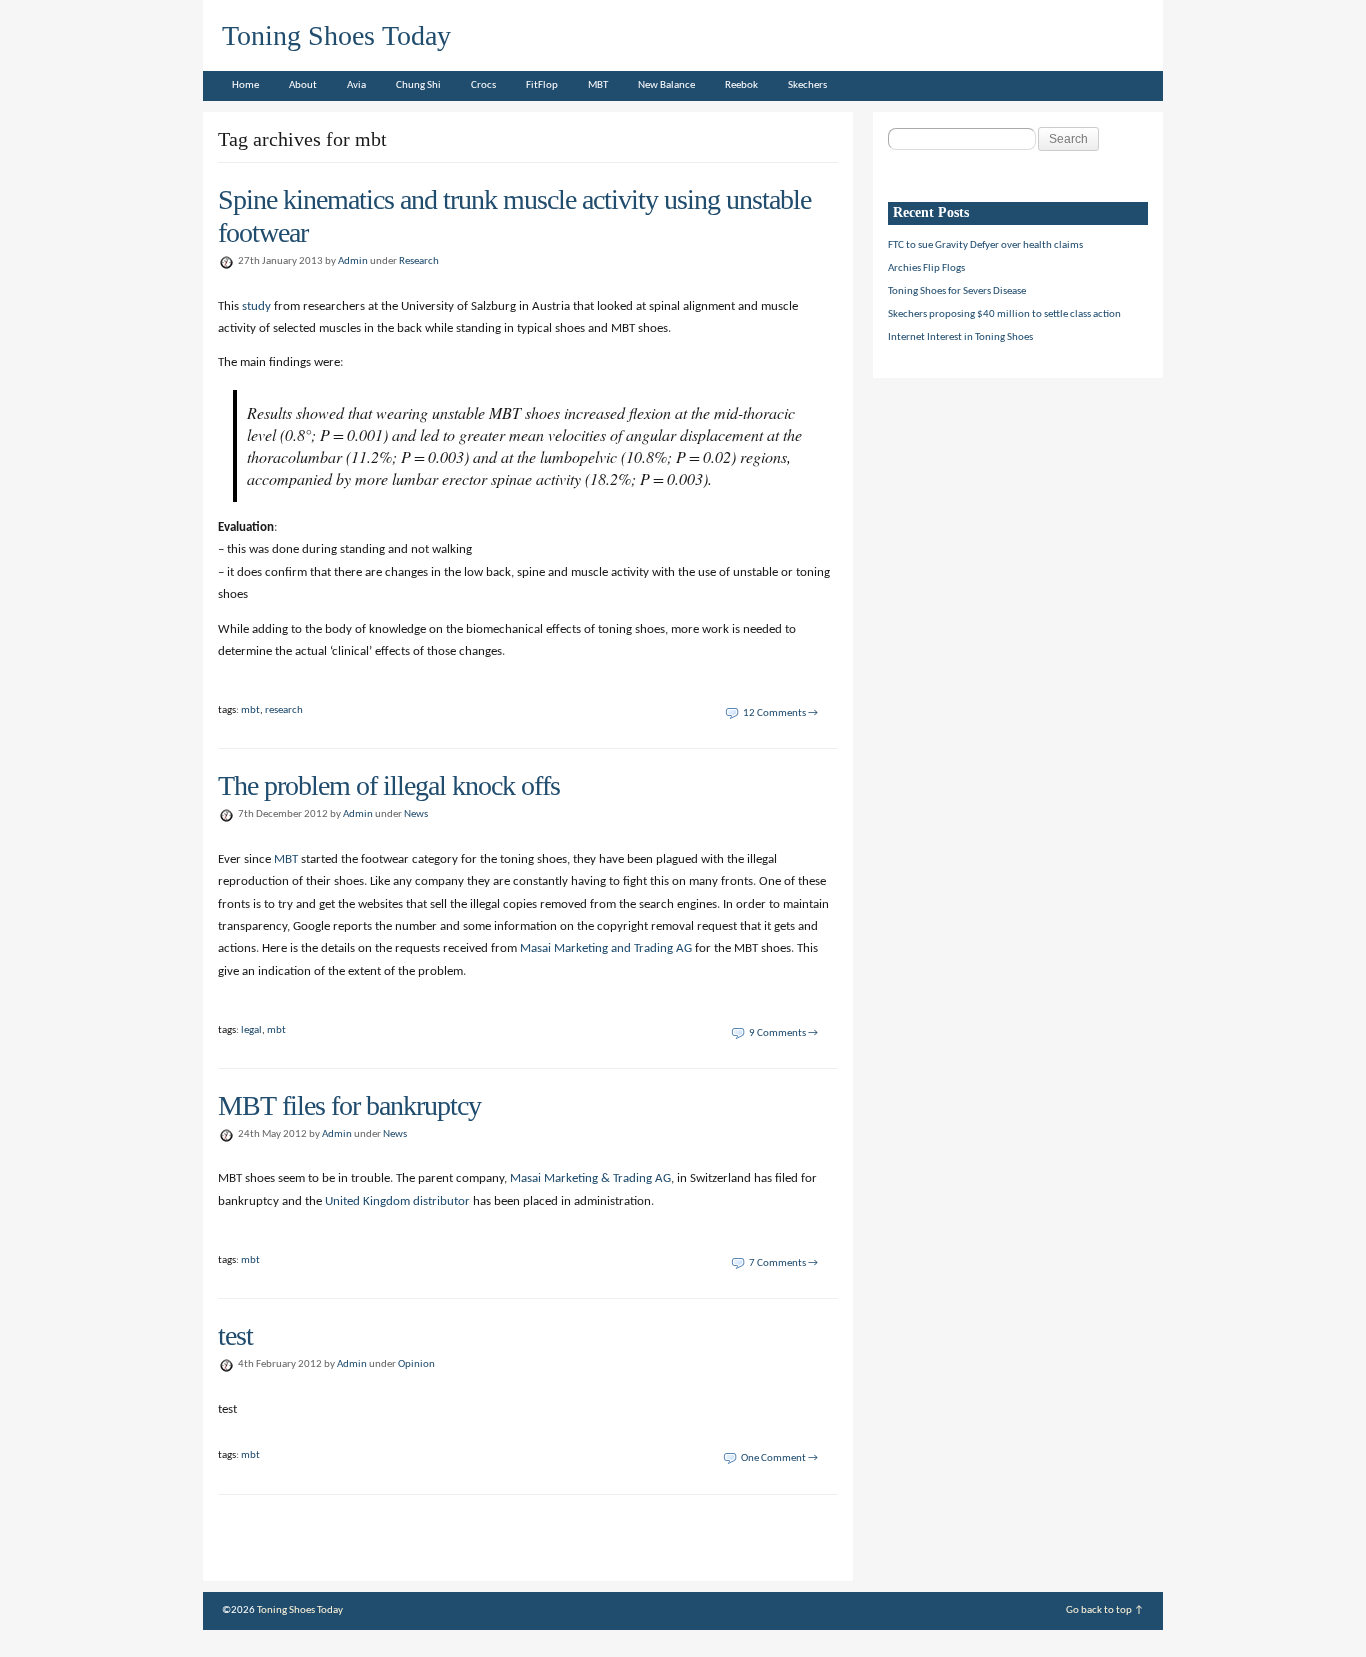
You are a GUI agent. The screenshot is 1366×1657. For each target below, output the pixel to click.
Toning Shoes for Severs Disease (957, 291)
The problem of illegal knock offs (389, 785)
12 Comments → (780, 713)
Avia (356, 85)
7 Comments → (783, 1263)
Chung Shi (418, 85)
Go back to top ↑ (1105, 1610)
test (235, 1335)
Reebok (741, 85)
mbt (250, 710)
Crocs (483, 85)
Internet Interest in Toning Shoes (960, 337)
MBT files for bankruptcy (349, 1105)
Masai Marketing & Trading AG (590, 1178)
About (303, 85)
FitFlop (542, 85)
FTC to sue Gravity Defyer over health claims (985, 245)
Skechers (807, 85)
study (256, 306)
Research (419, 261)
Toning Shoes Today (336, 35)
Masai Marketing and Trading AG (606, 948)
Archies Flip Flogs (926, 268)
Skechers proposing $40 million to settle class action (1004, 314)
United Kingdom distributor (397, 1201)
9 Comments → (783, 1033)
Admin (353, 261)
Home (245, 85)
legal (251, 1030)
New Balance (666, 85)
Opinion (416, 1364)
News (416, 814)
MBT (598, 85)
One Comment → (779, 1458)
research (284, 710)
